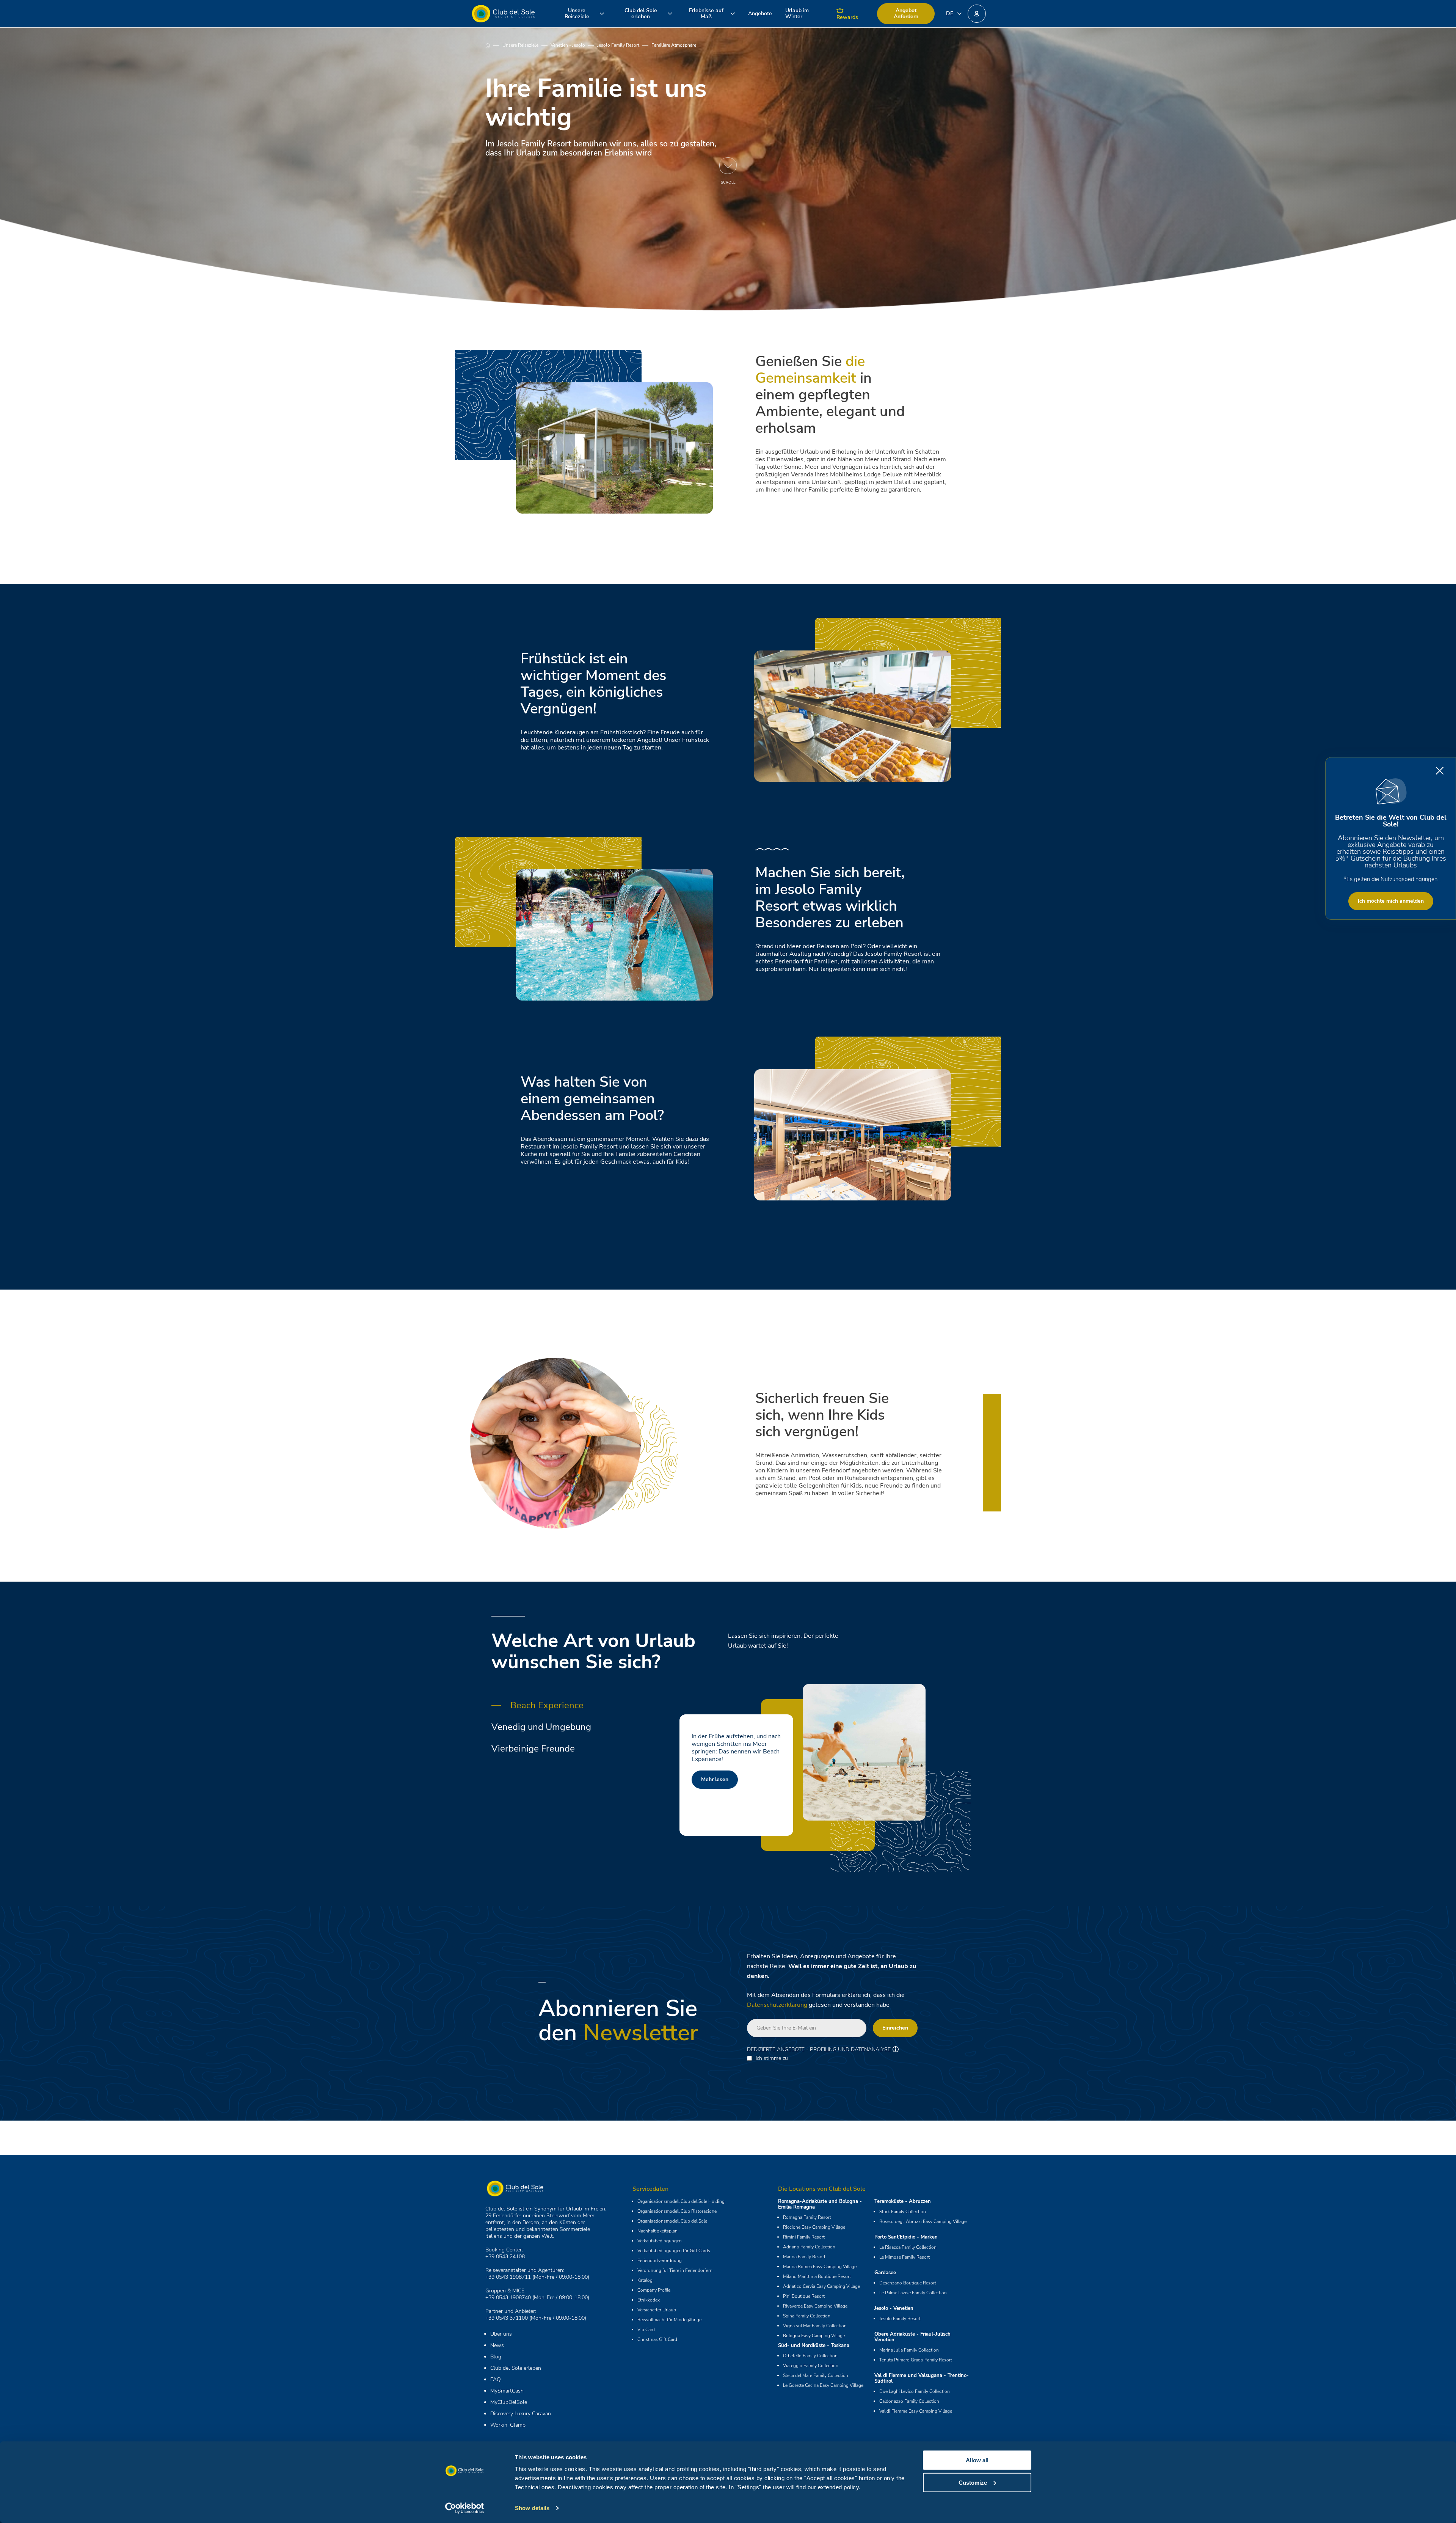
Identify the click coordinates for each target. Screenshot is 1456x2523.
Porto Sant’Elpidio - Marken (906, 2237)
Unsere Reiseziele (520, 45)
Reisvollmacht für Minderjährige (669, 2320)
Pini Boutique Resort (804, 2296)
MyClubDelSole (509, 2402)
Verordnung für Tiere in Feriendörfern (675, 2270)
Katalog (645, 2280)
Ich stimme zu (772, 2058)
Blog (496, 2357)
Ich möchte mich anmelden (1391, 901)
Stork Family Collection (903, 2212)
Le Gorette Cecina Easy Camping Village (823, 2385)
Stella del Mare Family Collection (816, 2375)
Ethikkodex (649, 2300)
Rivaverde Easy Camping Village (815, 2306)
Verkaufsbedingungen (660, 2241)
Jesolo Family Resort (618, 45)
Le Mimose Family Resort (905, 2257)
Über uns (501, 2334)
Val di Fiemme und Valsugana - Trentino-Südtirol (922, 2378)
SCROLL (728, 182)
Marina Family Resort (804, 2257)
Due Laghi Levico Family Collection (915, 2391)
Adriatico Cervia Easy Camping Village (821, 2286)
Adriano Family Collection (809, 2247)
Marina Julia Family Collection (909, 2350)
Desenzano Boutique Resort (908, 2283)
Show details (532, 2508)
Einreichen (895, 2028)
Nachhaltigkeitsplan (657, 2231)
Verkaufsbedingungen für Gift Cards (674, 2251)
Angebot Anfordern (906, 13)
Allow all (977, 2460)
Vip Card (646, 2330)
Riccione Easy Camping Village (814, 2227)
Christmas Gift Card (657, 2339)
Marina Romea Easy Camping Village (820, 2267)
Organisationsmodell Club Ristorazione (677, 2211)
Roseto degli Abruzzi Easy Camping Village (923, 2221)
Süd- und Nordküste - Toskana (814, 2345)
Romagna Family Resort (807, 2217)
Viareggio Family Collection (811, 2366)
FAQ (496, 2379)
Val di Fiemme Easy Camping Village (916, 2411)
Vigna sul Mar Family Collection (815, 2326)
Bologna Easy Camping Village (814, 2336)
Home (494, 45)
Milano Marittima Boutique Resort (817, 2276)
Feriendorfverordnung (660, 2261)
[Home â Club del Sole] (503, 14)
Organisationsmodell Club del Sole (672, 2221)
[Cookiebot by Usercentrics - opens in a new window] (465, 2508)
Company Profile (654, 2290)
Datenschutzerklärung (777, 2005)
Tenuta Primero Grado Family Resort (916, 2360)
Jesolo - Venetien (894, 2308)
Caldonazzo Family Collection (909, 2401)
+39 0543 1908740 (508, 2298)
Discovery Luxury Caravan (521, 2414)
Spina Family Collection (807, 2316)
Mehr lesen (715, 1779)
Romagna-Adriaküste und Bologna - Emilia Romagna (820, 2204)
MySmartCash (507, 2391)
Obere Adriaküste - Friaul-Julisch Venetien (912, 2337)
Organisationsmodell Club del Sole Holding (681, 2201)
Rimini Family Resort (804, 2237)
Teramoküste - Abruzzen (903, 2201)
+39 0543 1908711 (508, 2277)
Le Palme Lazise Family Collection (913, 2293)
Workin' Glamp (508, 2425)
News (497, 2345)
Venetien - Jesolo (568, 45)
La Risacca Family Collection (908, 2247)
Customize (973, 2482)
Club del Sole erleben (516, 2368)
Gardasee (885, 2273)
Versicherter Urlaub (657, 2310)
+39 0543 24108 (505, 2257)
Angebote (760, 13)
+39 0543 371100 (507, 2318)
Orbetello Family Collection (810, 2356)
